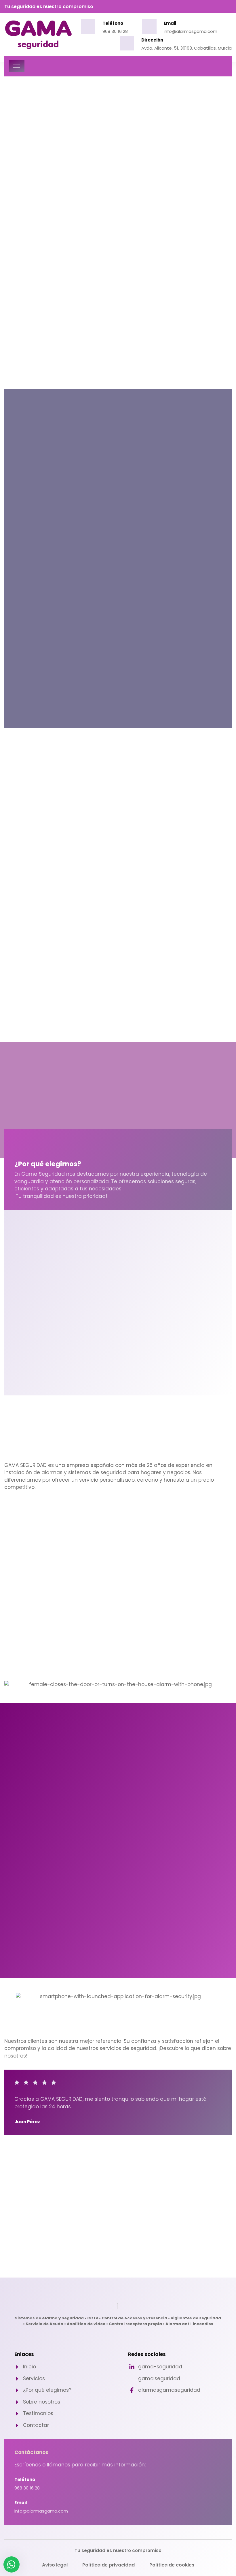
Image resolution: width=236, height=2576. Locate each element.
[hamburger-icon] (17, 66)
